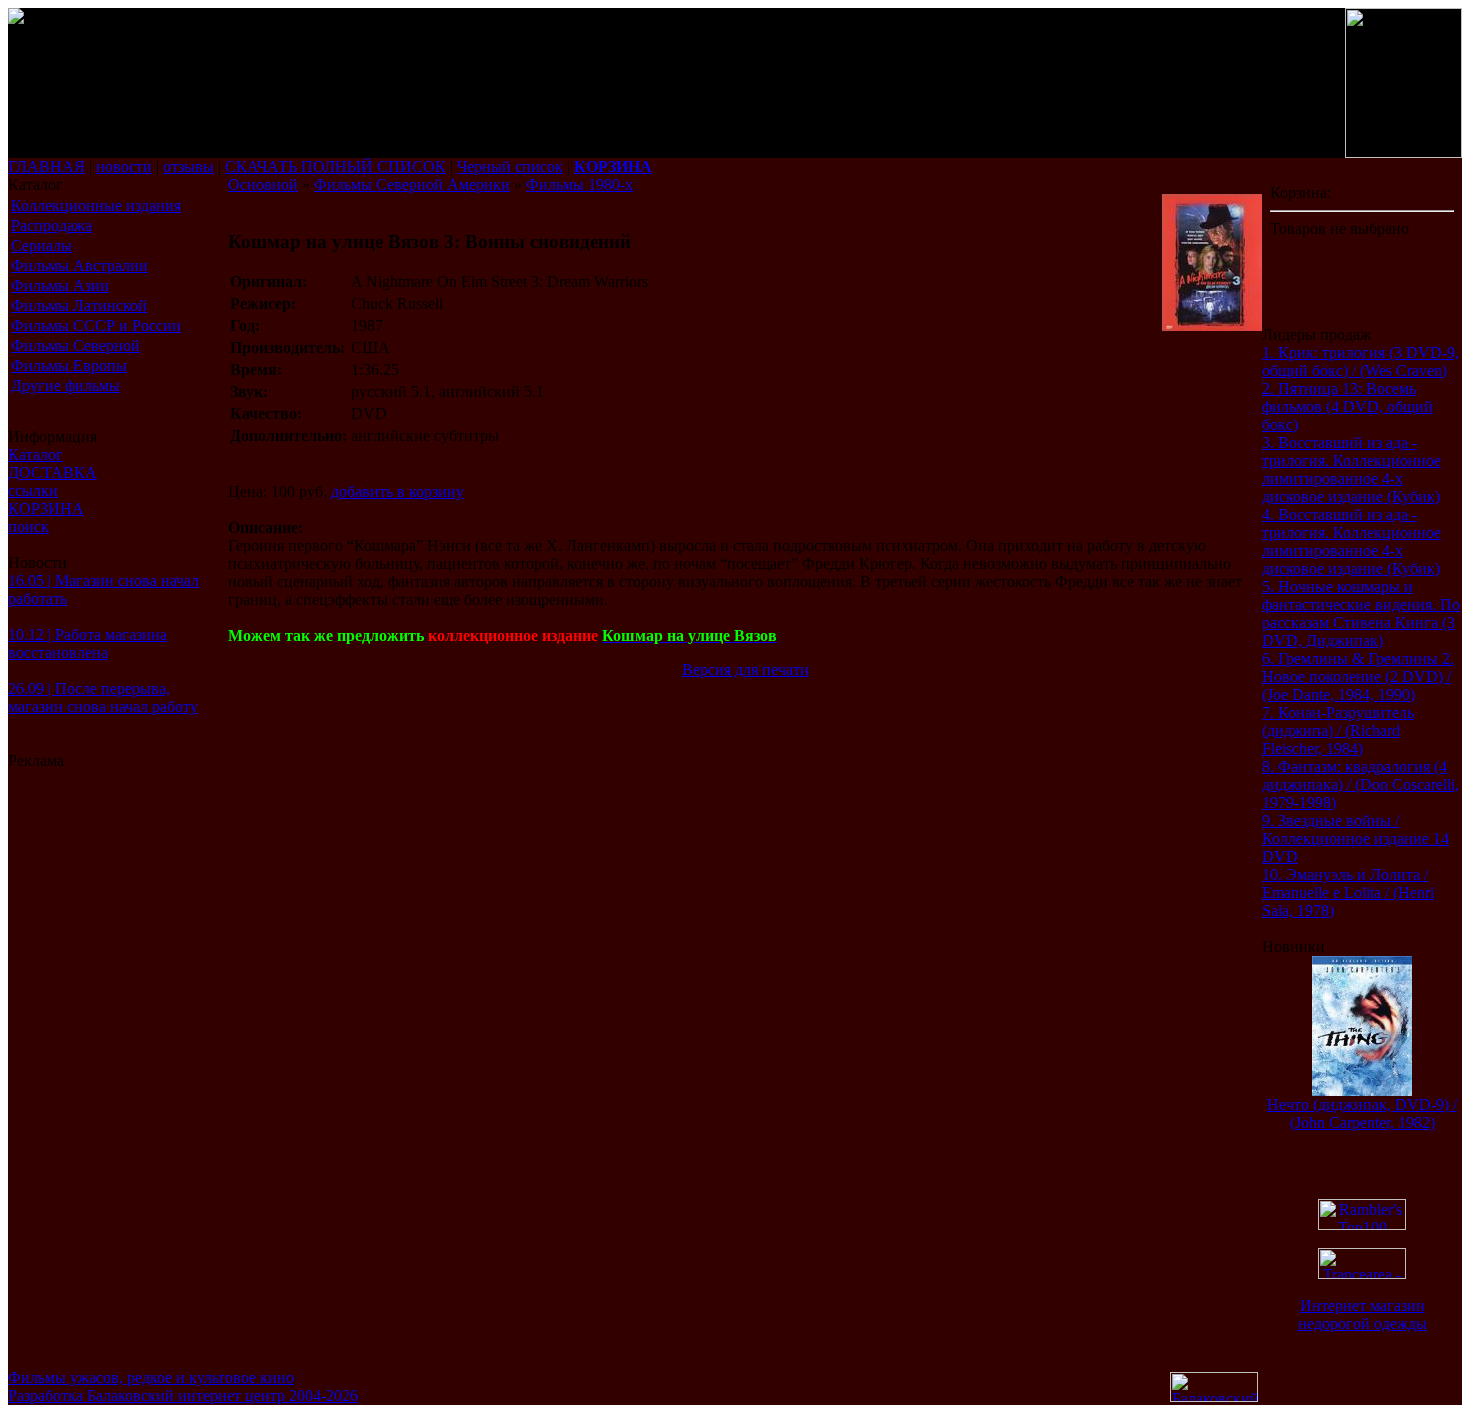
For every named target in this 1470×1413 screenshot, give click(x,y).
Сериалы (41, 245)
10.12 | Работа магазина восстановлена (87, 643)
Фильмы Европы (69, 365)
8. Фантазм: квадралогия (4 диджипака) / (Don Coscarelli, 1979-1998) (1360, 784)
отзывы (188, 166)
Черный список (510, 166)
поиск (28, 526)
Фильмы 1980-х (579, 184)
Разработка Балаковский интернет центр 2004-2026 (183, 1395)
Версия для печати (745, 669)
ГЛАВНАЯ (46, 166)
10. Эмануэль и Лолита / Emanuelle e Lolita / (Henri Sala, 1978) (1348, 892)
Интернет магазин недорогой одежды (1362, 1314)
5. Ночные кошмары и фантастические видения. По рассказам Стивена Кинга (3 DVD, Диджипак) (1361, 613)
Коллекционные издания (96, 205)
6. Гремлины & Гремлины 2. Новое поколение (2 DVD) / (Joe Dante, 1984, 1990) (1358, 676)
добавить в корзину (397, 491)
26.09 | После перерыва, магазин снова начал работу (103, 697)
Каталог (35, 454)
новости (124, 166)
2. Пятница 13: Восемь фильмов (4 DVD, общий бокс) (1347, 406)
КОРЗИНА (46, 508)
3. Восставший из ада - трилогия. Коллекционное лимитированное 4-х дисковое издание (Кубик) (1351, 469)
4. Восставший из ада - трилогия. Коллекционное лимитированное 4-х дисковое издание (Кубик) (1351, 541)
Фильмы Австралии (79, 265)
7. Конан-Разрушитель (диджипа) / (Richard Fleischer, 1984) (1338, 730)
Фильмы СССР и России (96, 325)
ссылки (33, 490)
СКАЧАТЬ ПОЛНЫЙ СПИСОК (335, 166)
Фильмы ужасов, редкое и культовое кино (151, 1377)
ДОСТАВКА (52, 472)
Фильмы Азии (60, 285)
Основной (263, 184)
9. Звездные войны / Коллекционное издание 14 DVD (1355, 838)
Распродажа (51, 225)
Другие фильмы (65, 385)
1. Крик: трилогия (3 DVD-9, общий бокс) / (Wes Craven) (1360, 361)
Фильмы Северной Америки (412, 184)
